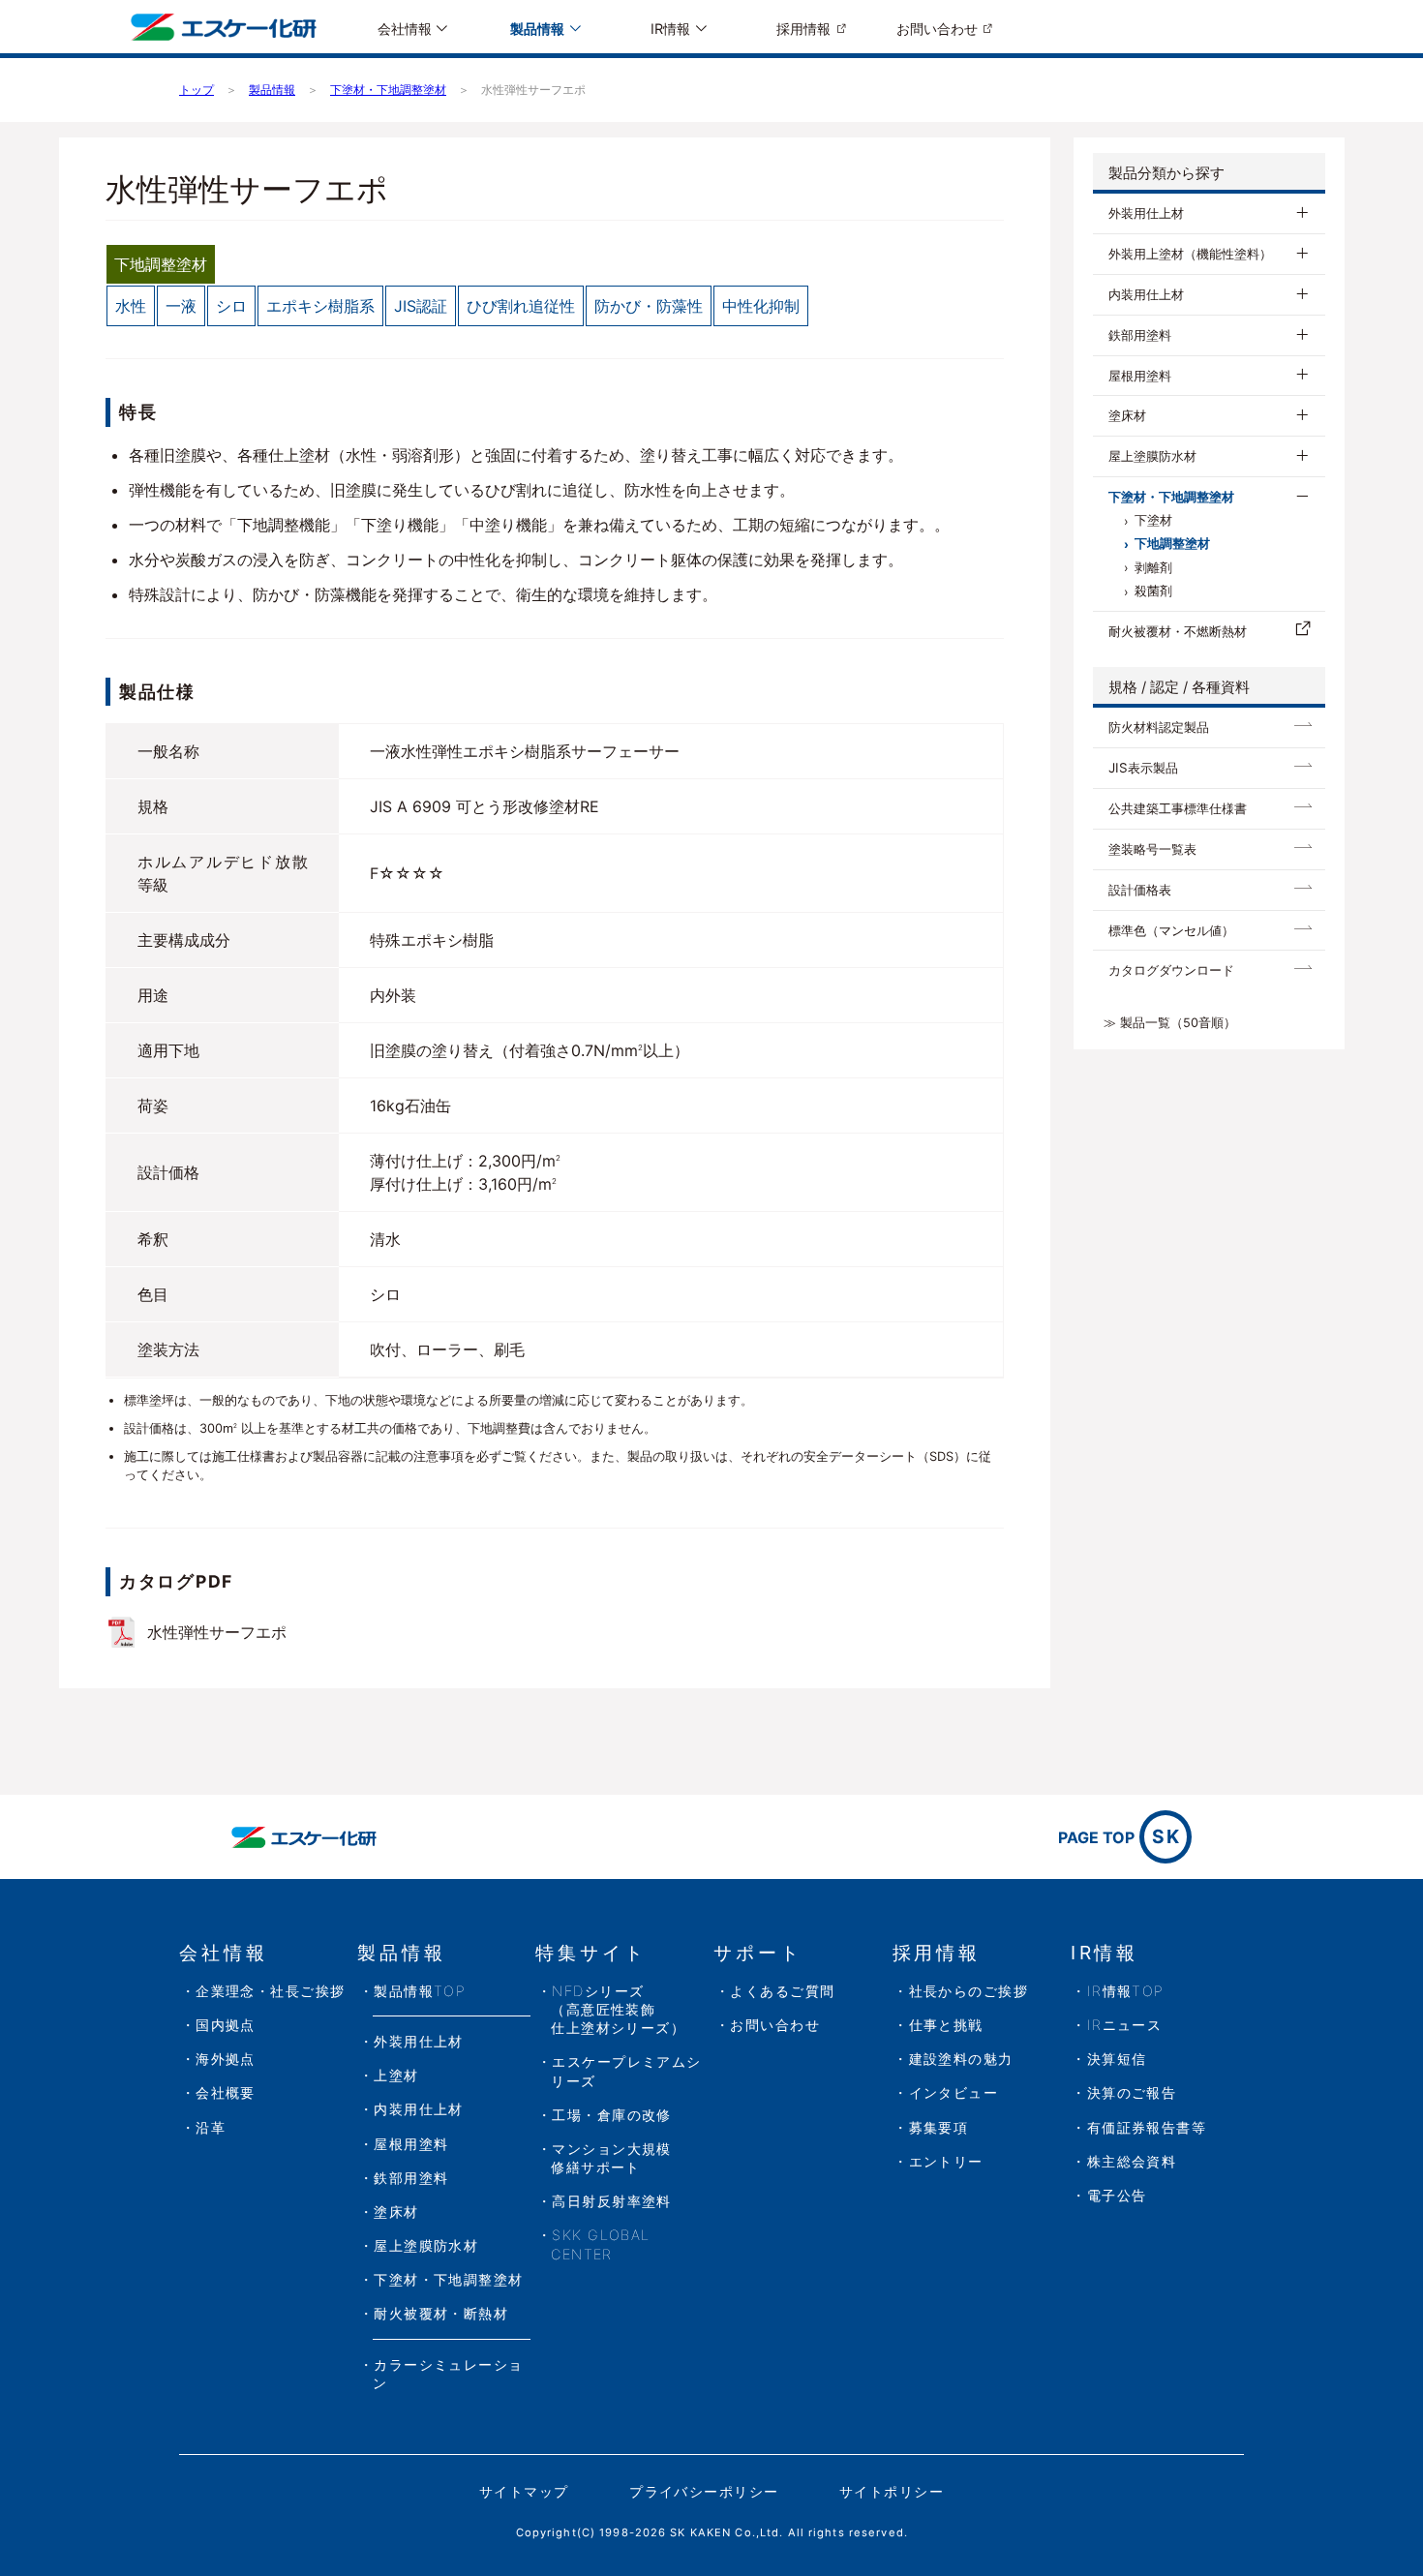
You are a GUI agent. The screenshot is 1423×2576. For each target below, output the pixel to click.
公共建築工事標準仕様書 (1178, 808)
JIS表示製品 (1143, 768)
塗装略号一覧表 (1152, 849)
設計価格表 (1140, 890)
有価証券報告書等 (1147, 2127)
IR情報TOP (1126, 1991)
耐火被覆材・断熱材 (441, 2313)
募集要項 (939, 2127)
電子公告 (1117, 2195)
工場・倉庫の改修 (612, 2115)
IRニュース (1125, 2025)
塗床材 (1127, 415)
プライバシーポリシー (704, 2491)
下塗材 (1153, 520)
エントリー (946, 2161)
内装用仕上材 (1146, 294)
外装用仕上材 (1146, 213)
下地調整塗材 (1172, 544)
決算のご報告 (1132, 2092)
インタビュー (954, 2092)
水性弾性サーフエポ (217, 1632)
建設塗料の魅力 (961, 2059)
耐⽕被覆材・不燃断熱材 (1178, 631)
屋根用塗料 (1140, 376)
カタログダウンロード (1171, 970)
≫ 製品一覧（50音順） (1170, 1023)
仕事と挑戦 (946, 2025)
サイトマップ (524, 2491)
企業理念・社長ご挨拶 (270, 1991)
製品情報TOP (420, 1991)
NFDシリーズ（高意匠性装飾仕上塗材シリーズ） (618, 2009)
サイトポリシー (892, 2491)
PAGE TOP (1120, 1836)
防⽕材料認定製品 (1159, 727)
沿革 (211, 2127)
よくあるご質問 (782, 1991)
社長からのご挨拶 (969, 1991)
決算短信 (1117, 2059)
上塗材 (396, 2075)
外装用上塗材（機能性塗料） (1190, 254)
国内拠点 (226, 2025)
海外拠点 (226, 2059)
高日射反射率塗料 (612, 2201)
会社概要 (226, 2092)
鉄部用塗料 (1140, 335)
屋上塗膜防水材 (1152, 456)
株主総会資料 (1132, 2161)
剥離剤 (1153, 568)
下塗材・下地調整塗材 (1171, 497)
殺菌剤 (1153, 591)
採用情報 (803, 29)
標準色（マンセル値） (1171, 930)
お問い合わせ (937, 29)
